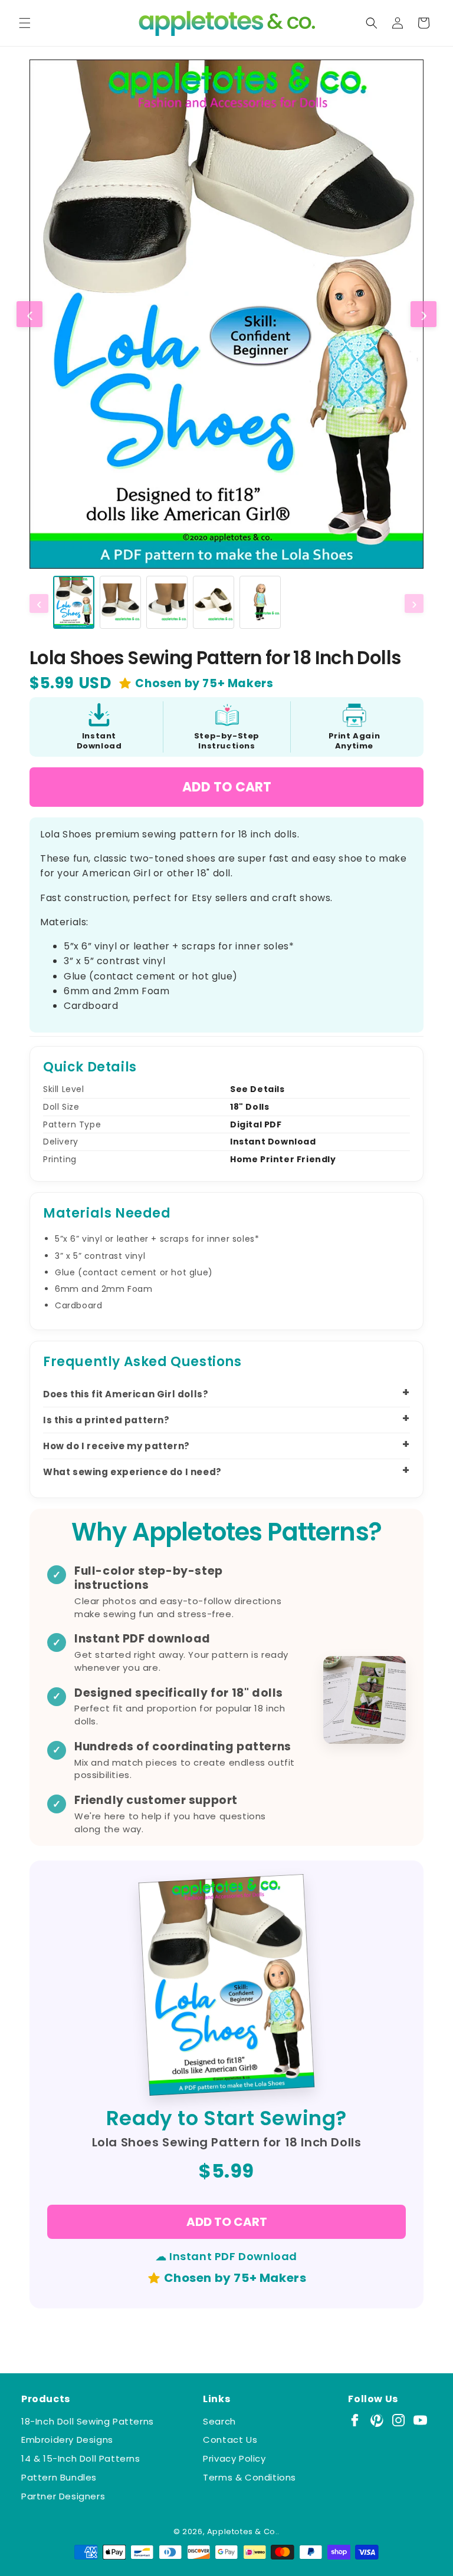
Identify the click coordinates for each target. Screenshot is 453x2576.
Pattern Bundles (59, 2477)
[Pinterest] (377, 2420)
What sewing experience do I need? (132, 1472)
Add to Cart (227, 787)
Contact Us (230, 2440)
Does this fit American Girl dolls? (126, 1394)
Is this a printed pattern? (106, 1420)
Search (219, 2421)
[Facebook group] (355, 2420)
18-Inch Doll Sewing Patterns (88, 2421)
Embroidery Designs (67, 2440)
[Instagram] (398, 2420)
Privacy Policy (234, 2458)
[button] (25, 23)
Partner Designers (63, 2496)
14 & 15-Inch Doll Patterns (81, 2458)
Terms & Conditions (250, 2477)
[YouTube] (420, 2420)
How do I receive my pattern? (116, 1446)
